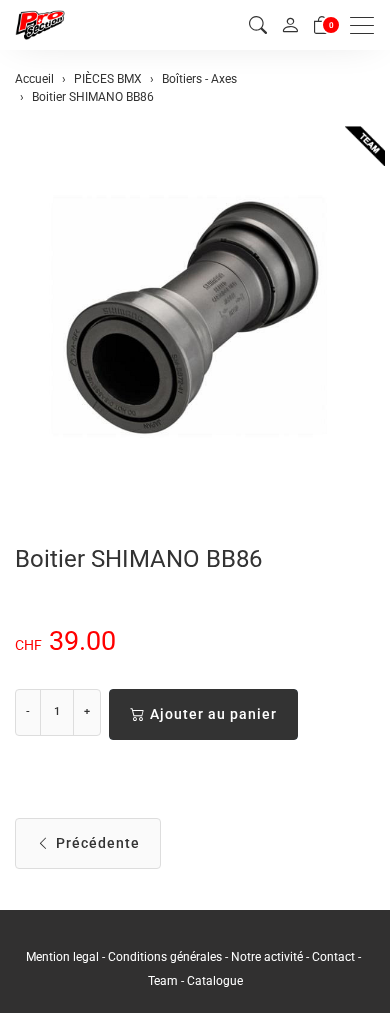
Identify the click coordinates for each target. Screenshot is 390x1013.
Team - (167, 981)
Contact (335, 957)
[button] (258, 25)
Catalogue (215, 981)
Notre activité (267, 957)
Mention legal (62, 957)
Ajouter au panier (213, 714)
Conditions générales (165, 957)
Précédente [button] (98, 843)
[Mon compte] (290, 25)
